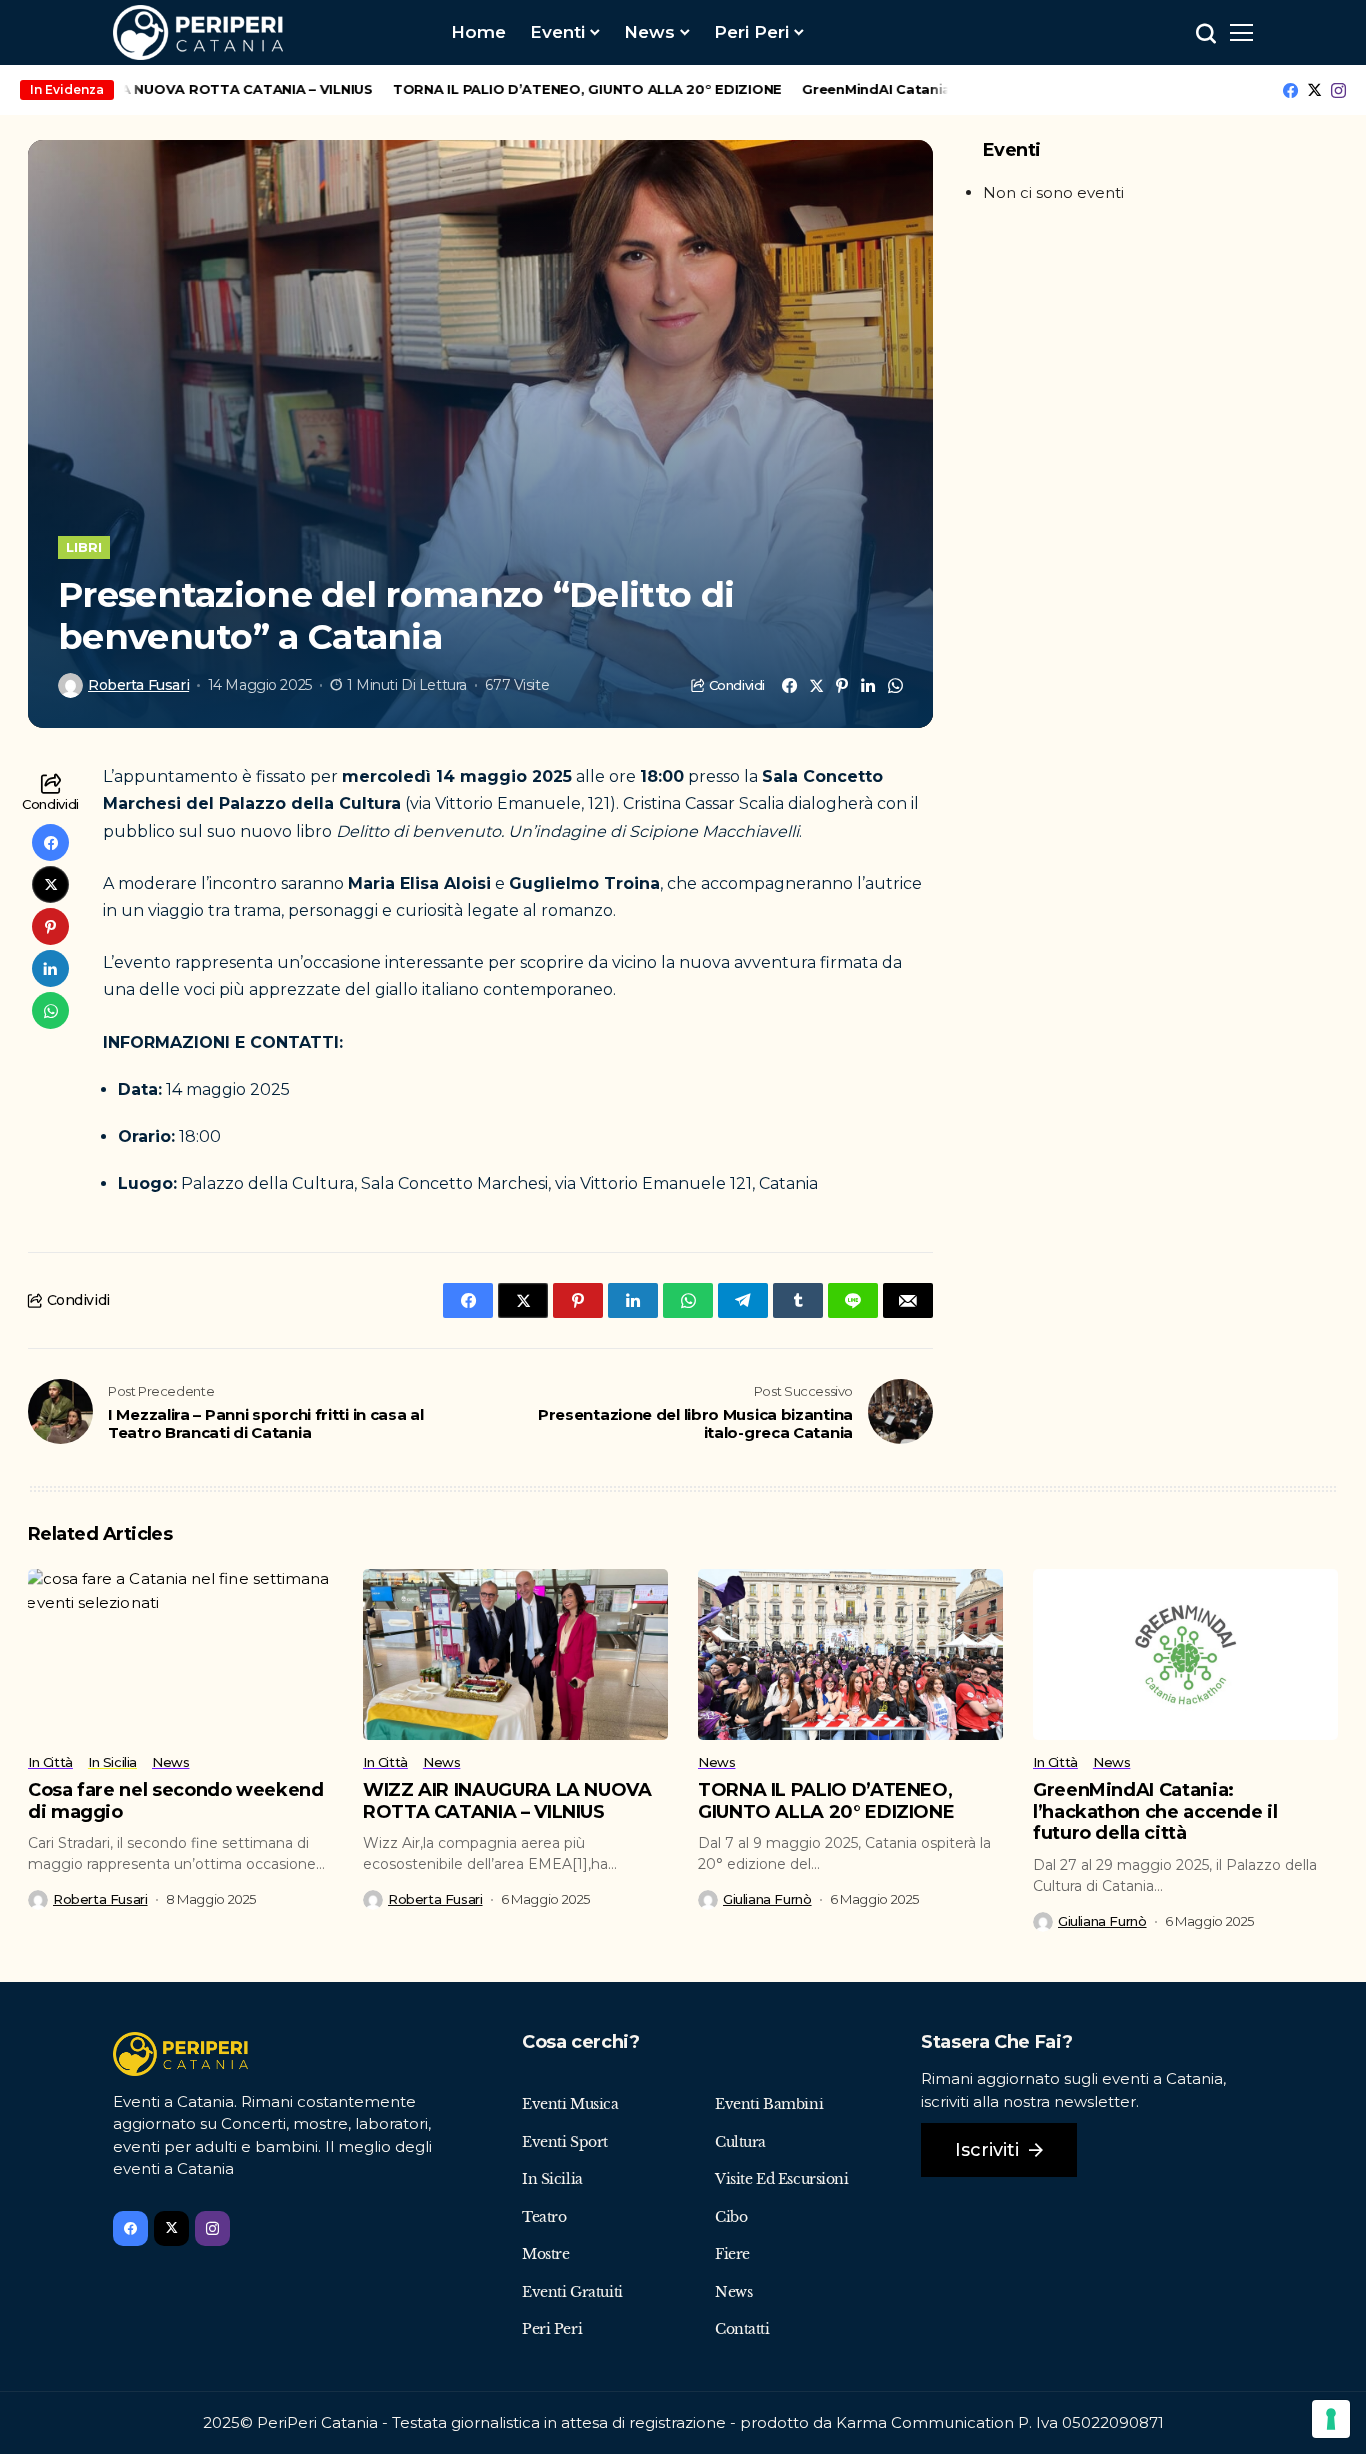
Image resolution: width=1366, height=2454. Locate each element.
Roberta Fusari (138, 685)
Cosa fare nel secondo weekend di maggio (176, 1801)
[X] (1314, 90)
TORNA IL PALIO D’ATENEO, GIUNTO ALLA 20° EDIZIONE (546, 89)
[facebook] (1290, 90)
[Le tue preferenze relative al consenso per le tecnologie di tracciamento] (1331, 2419)
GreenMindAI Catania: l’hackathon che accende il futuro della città (1155, 1811)
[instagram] (1338, 90)
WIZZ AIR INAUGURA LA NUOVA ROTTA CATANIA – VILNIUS (507, 1801)
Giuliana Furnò (767, 1899)
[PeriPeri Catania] (198, 32)
